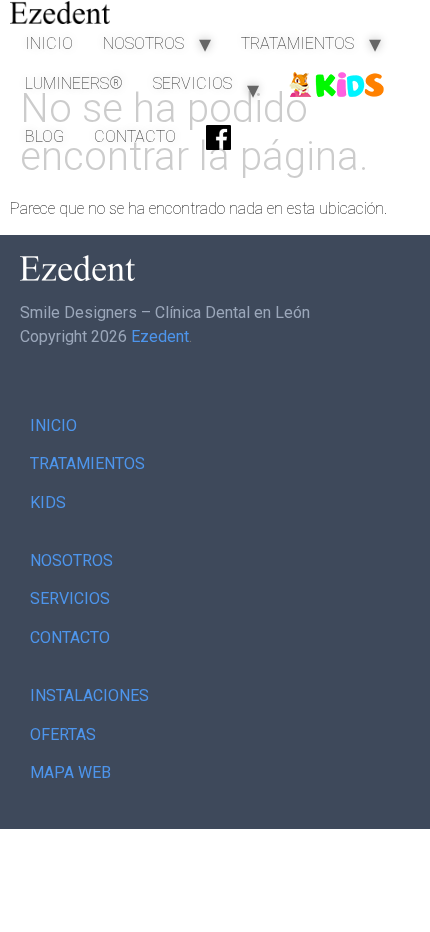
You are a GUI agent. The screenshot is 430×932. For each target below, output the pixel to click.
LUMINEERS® (74, 83)
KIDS (48, 502)
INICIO (49, 43)
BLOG (44, 136)
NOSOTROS (143, 43)
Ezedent (160, 336)
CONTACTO (135, 136)
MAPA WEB (70, 772)
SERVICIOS (192, 83)
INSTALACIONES (89, 695)
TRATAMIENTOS (297, 43)
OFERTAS (63, 734)
